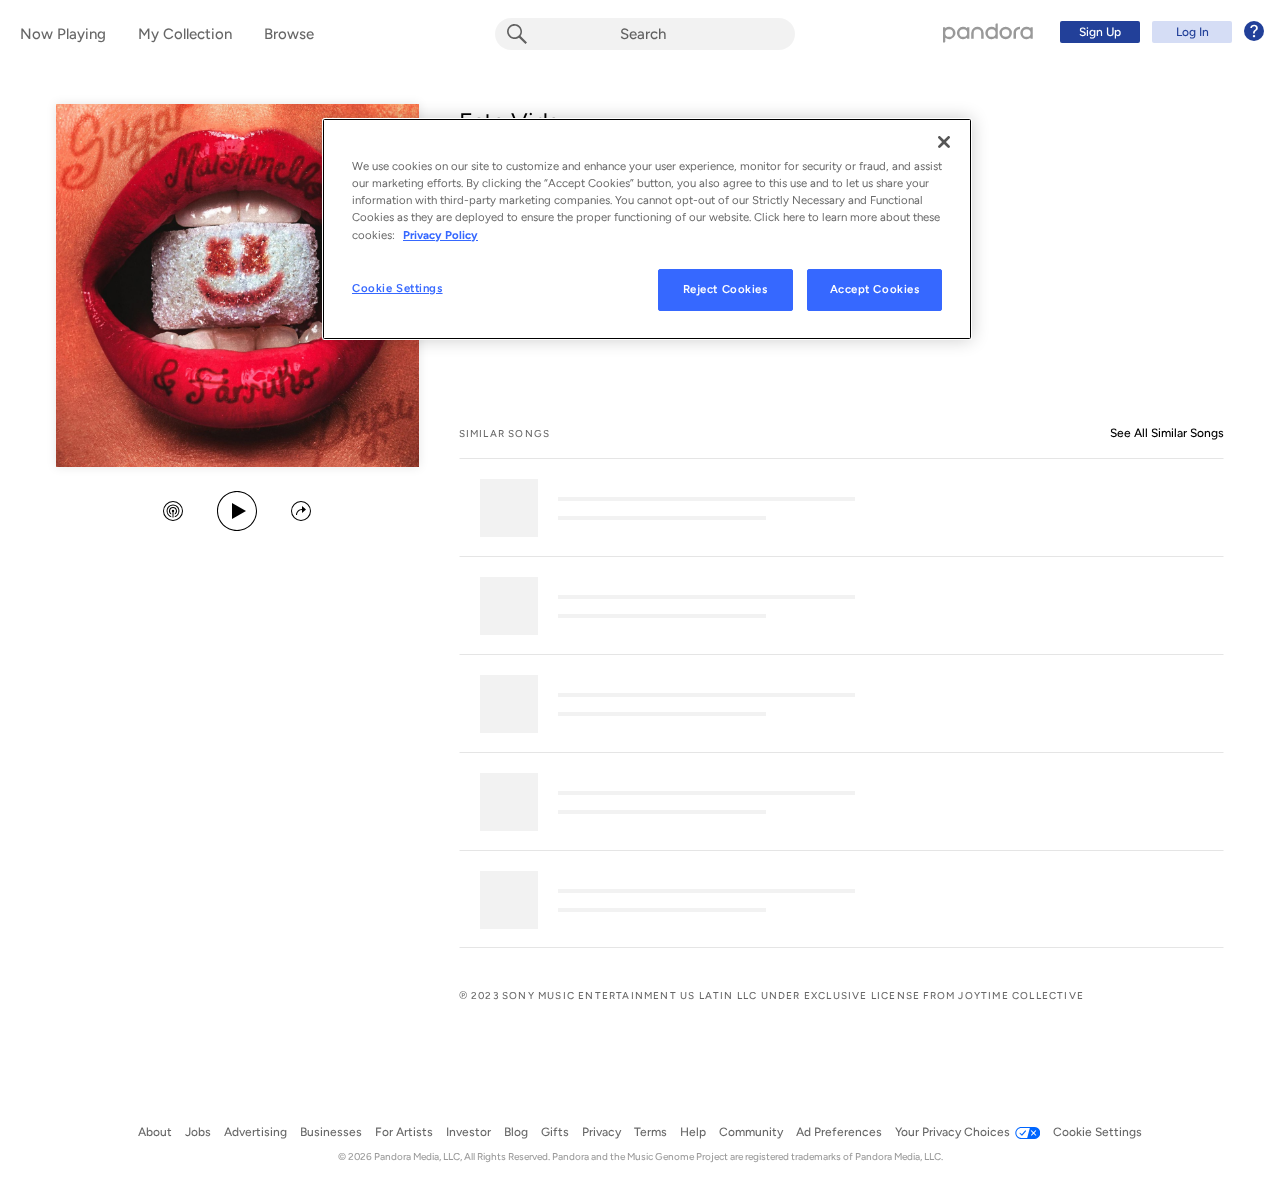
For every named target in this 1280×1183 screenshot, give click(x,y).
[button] (173, 513)
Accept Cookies (875, 289)
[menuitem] (1159, 32)
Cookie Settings (397, 288)
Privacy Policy (440, 235)
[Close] (944, 142)
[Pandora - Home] (988, 32)
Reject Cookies (725, 289)
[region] (647, 228)
